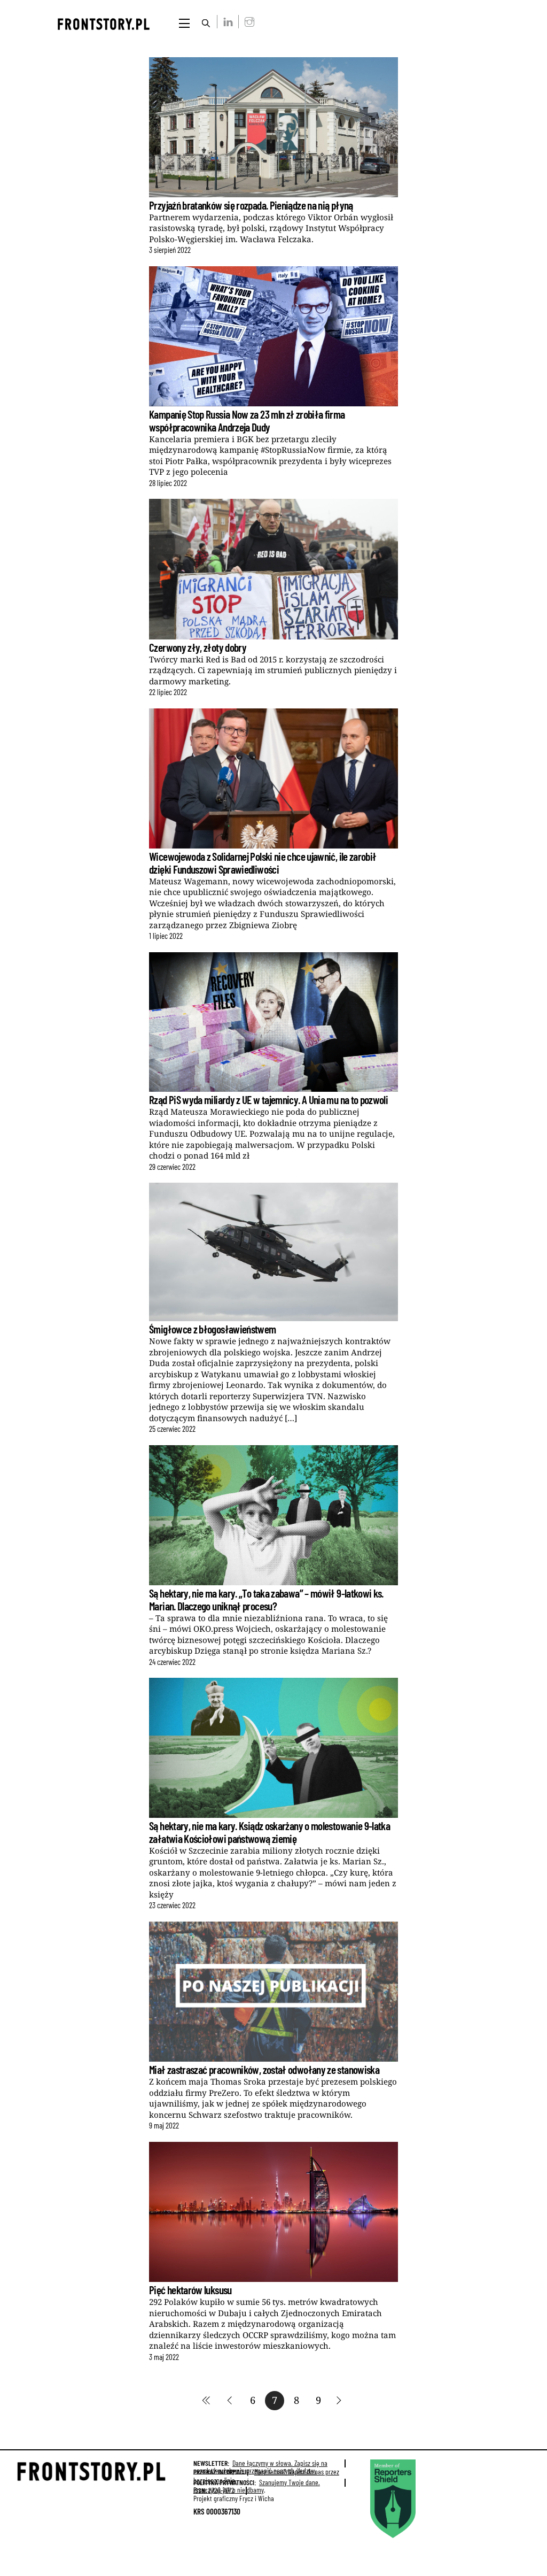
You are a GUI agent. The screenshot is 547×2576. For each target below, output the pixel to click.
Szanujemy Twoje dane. (257, 2486)
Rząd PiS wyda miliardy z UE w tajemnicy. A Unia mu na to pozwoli (268, 1100)
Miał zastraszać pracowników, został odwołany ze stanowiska (264, 2069)
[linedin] (226, 21)
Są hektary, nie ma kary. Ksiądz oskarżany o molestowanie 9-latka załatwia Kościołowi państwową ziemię (269, 1832)
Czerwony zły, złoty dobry (198, 647)
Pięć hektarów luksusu (190, 2290)
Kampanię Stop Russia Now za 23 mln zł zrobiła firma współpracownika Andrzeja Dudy (247, 420)
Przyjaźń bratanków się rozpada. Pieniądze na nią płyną (251, 205)
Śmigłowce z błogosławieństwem (213, 1329)
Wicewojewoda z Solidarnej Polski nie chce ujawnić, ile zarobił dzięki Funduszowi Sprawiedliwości (263, 862)
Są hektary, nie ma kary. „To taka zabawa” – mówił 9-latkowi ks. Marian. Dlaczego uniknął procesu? (266, 1599)
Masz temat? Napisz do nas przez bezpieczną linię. (266, 2476)
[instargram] (247, 21)
